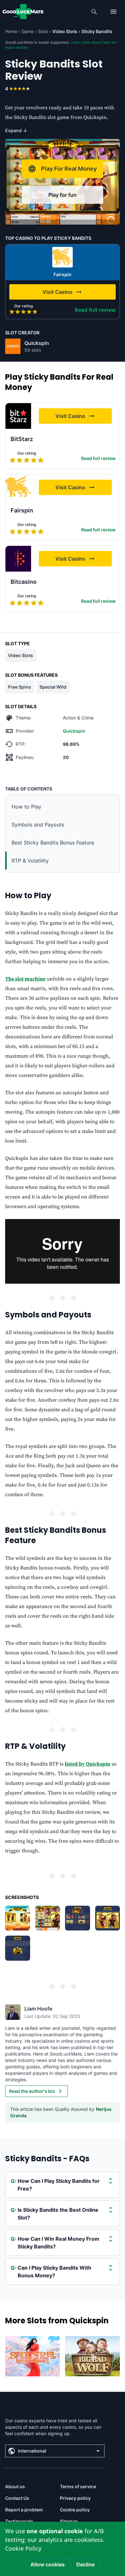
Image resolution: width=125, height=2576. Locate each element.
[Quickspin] (13, 346)
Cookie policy (75, 2510)
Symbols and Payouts (39, 825)
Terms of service (78, 2486)
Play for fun (63, 195)
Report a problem (24, 2510)
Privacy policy (75, 2498)
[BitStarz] (18, 416)
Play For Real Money (69, 169)
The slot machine (25, 979)
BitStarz (22, 439)
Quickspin (37, 343)
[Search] (94, 12)
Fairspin (63, 274)
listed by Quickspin (88, 1764)
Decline (85, 2564)
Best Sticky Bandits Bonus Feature (53, 843)
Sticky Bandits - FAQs (47, 2159)
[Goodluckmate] (23, 12)
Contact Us (17, 2498)
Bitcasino (24, 582)
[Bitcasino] (18, 559)
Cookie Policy (23, 2548)
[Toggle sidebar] (113, 12)
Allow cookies (48, 2564)
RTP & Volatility (30, 861)
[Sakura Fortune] (33, 2356)
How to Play (26, 807)
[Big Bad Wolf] (92, 2356)
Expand (16, 130)
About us (15, 2486)
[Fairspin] (63, 257)
